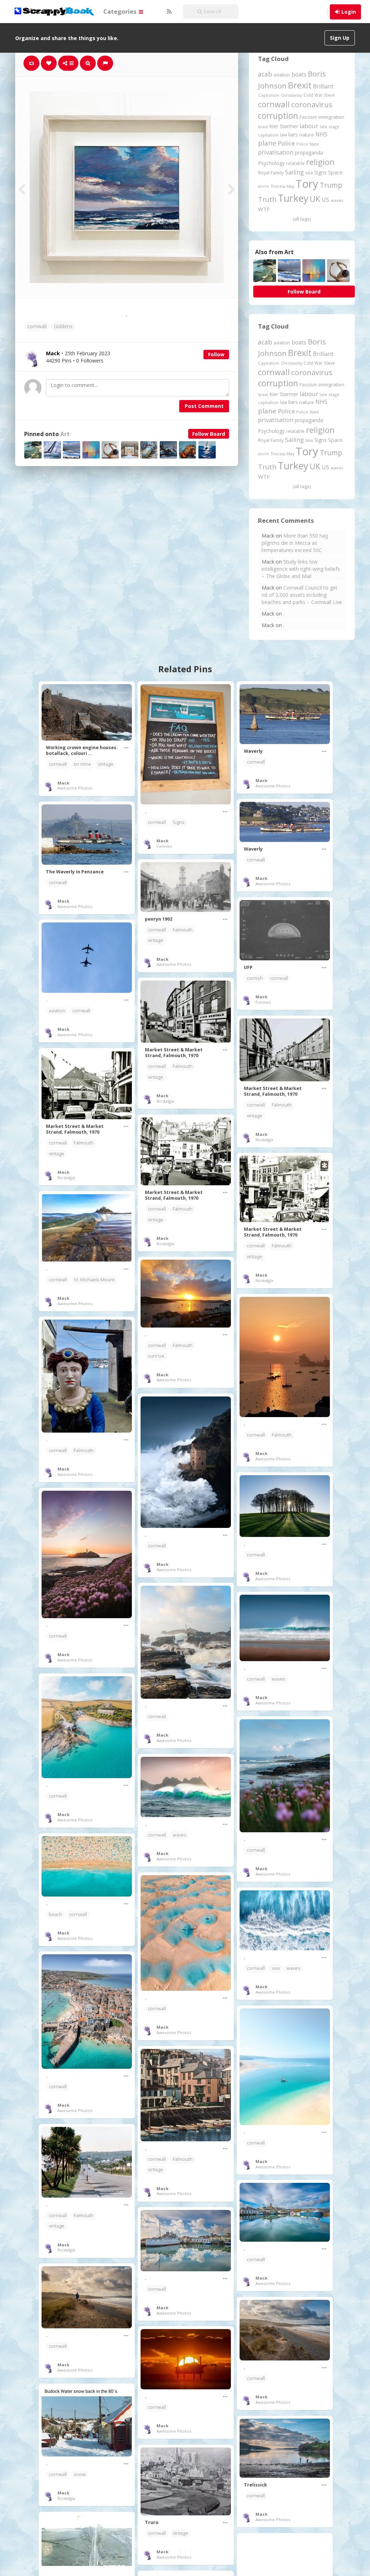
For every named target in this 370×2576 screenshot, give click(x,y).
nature (307, 135)
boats (299, 74)
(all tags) (302, 219)
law (283, 135)
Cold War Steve (319, 95)
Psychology (271, 163)
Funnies (164, 846)
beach (55, 1914)
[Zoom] (88, 63)
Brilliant (323, 86)
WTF (264, 209)
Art (65, 434)
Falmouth (183, 930)
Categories (121, 11)
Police (286, 143)
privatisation (276, 152)
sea (309, 173)
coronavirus (312, 104)
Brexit (300, 85)
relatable (295, 163)
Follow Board (209, 434)
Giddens (63, 326)
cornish (255, 978)
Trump (331, 185)
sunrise (156, 1356)
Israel (263, 127)
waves (337, 200)
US (325, 200)
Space (335, 172)
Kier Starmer (284, 126)
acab (265, 74)
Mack (63, 783)
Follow (216, 354)
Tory (307, 184)
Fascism (308, 117)
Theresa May (282, 186)
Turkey (293, 198)
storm (264, 186)
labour (309, 126)
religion (320, 162)
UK (315, 199)
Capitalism (269, 95)
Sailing (294, 172)
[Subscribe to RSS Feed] (168, 12)
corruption (278, 116)
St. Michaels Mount (94, 1280)
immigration (331, 117)
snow (80, 2474)
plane (267, 143)
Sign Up (340, 38)
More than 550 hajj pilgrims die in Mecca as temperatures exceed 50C (295, 543)
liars (293, 134)
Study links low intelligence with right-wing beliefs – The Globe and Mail (301, 569)
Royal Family (271, 173)
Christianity (291, 95)
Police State (308, 144)
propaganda (309, 153)
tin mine (82, 764)
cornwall (37, 326)
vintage (106, 764)
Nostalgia (165, 1101)
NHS (321, 134)
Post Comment (204, 406)
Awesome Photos (75, 788)
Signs (320, 172)
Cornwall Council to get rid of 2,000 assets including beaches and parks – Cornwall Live (302, 595)
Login (349, 12)
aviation (282, 75)
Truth (267, 199)
